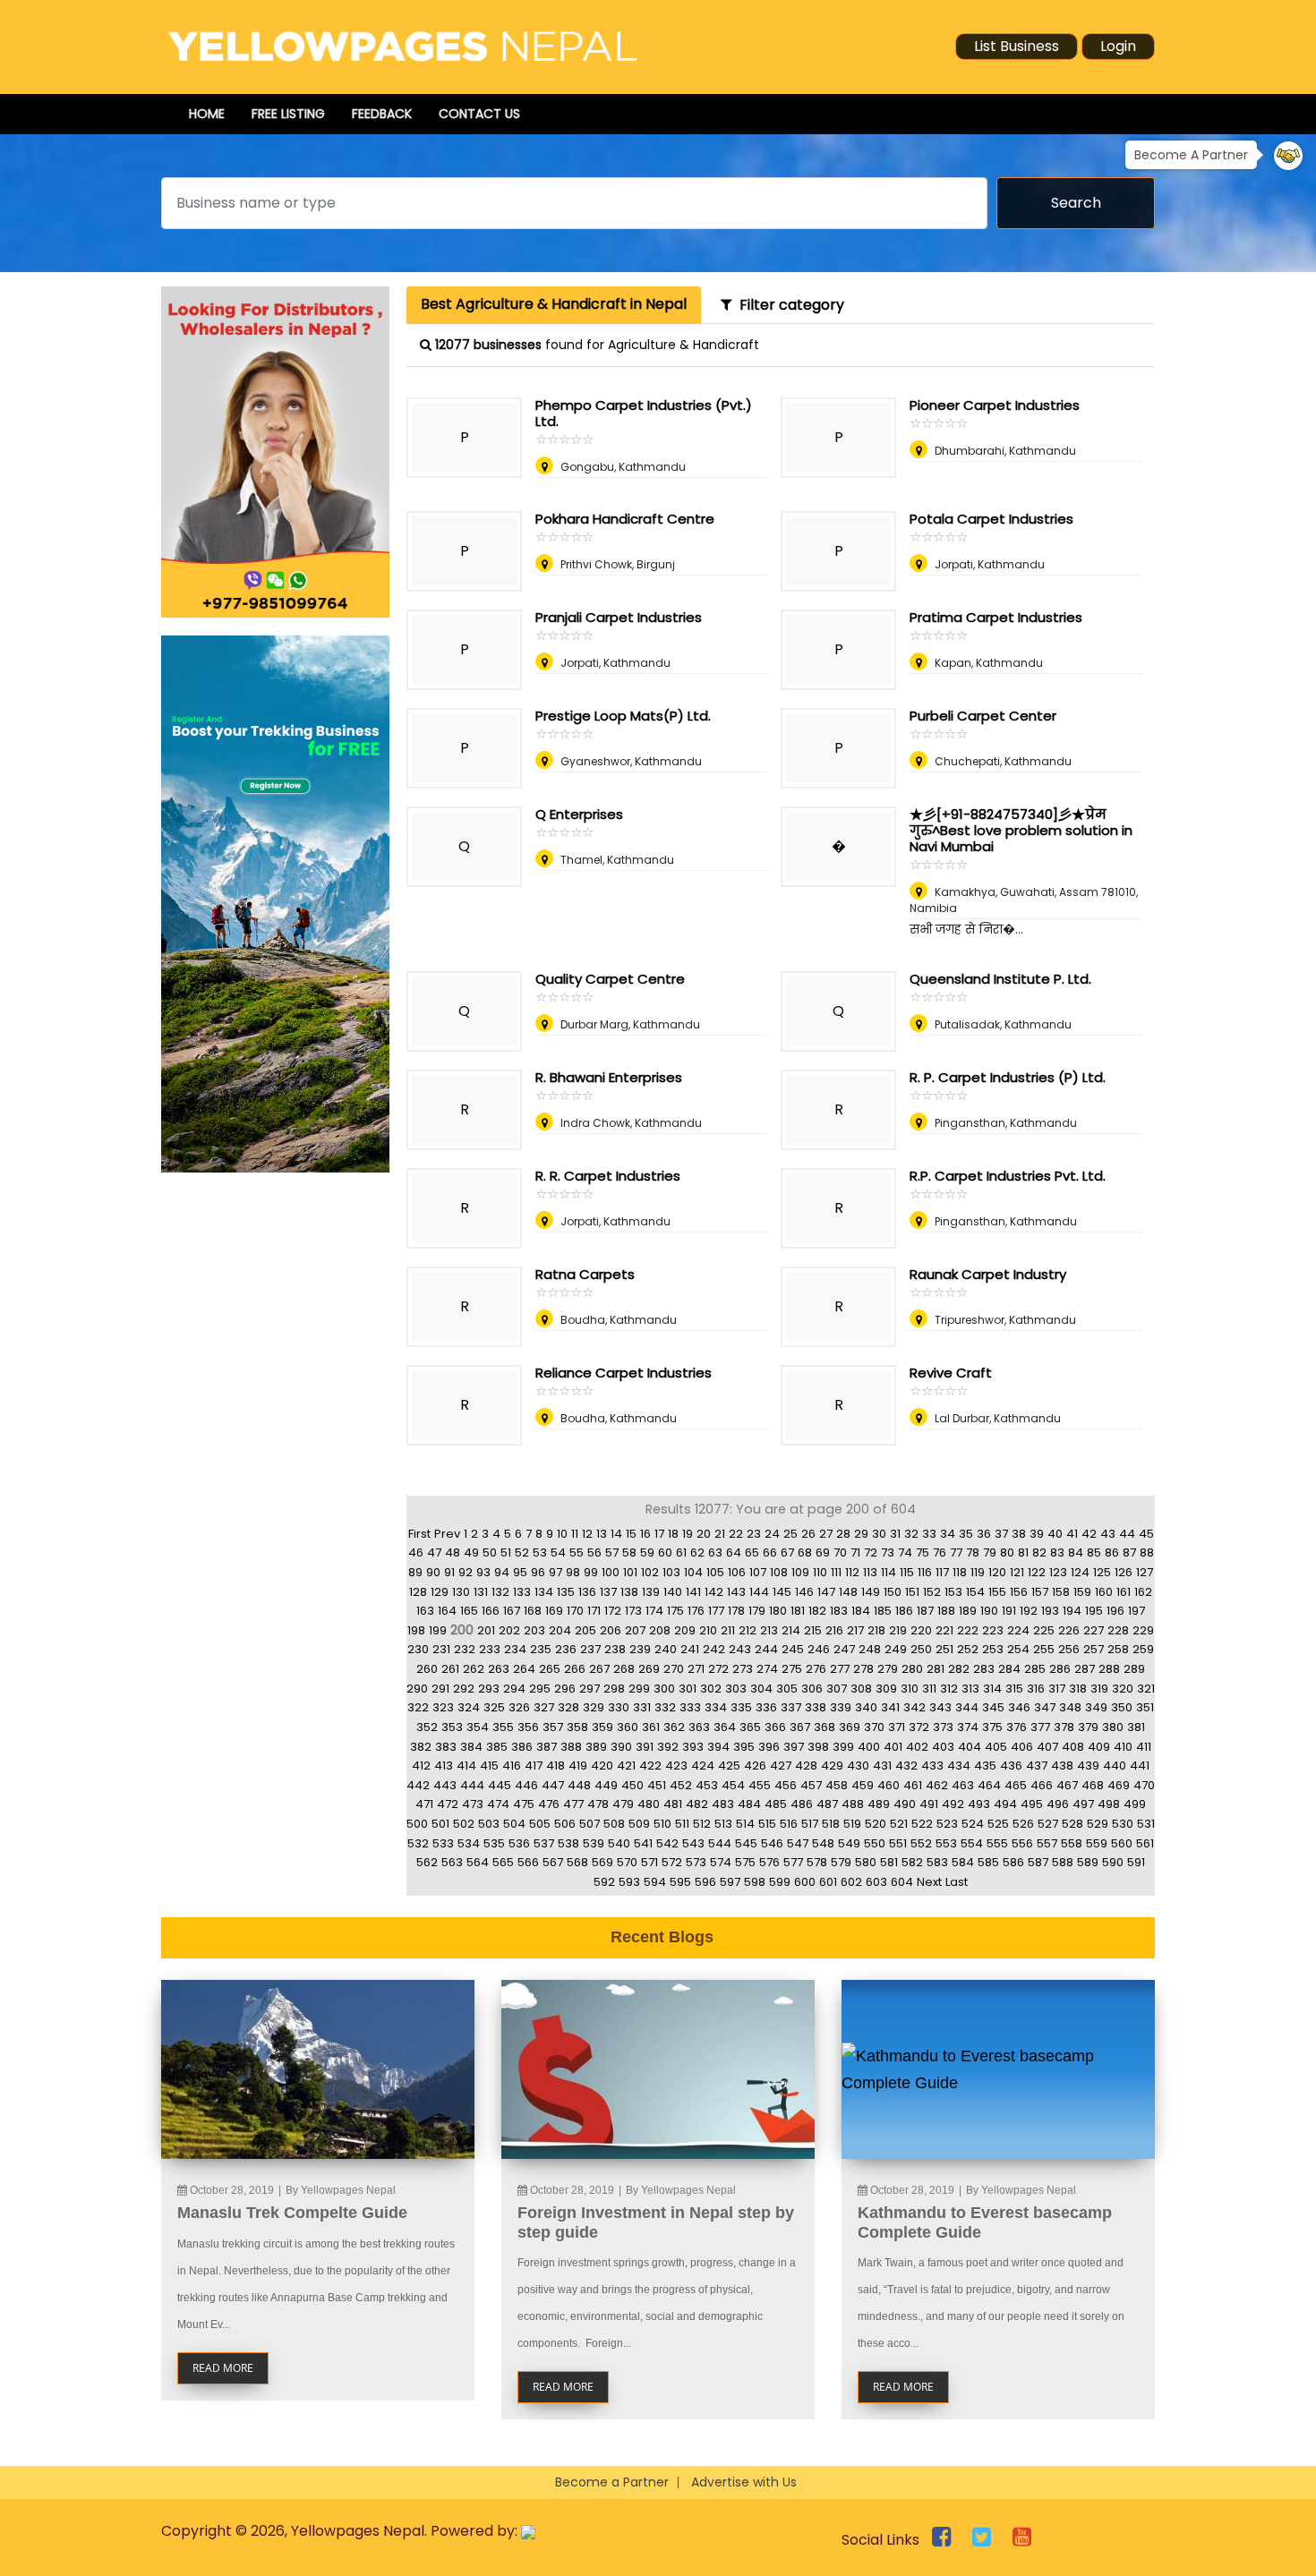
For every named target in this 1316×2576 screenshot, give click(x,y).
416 (512, 1766)
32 (911, 1534)
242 (714, 1649)
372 (919, 1727)
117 (942, 1572)
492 (953, 1804)
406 (1022, 1747)
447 (553, 1785)
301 (688, 1689)
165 (469, 1611)
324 (469, 1707)
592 (604, 1882)
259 (1143, 1649)
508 (614, 1824)
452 (681, 1785)
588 (1063, 1862)
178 (736, 1611)
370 (874, 1727)
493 (979, 1804)
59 (647, 1552)
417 (534, 1766)
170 (575, 1611)
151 (912, 1592)
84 (1076, 1552)
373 (943, 1727)
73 (888, 1552)
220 (921, 1630)
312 (949, 1689)
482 (697, 1804)
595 (680, 1882)
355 (503, 1727)
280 (912, 1669)
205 (585, 1630)
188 (946, 1611)
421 (626, 1766)
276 (816, 1669)
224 (1018, 1630)
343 (940, 1707)
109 (800, 1572)
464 (989, 1785)
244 (766, 1649)
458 (837, 1785)
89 (415, 1572)
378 (1064, 1727)
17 (659, 1534)
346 (1019, 1707)
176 (696, 1611)
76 (940, 1552)
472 (448, 1804)
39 (1037, 1534)
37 (1001, 1534)
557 (1047, 1843)
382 (421, 1747)
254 (1018, 1649)
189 (968, 1611)
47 (434, 1552)
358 (577, 1727)
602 (851, 1882)
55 (577, 1552)
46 (416, 1552)
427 (781, 1766)
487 (827, 1804)
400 (869, 1747)
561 (1145, 1843)
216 (834, 1630)
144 (759, 1592)
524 (973, 1824)
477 (573, 1804)
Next (929, 1882)
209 (685, 1630)
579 (841, 1862)
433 (932, 1766)
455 (760, 1785)
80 (1007, 1552)
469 (1119, 1785)
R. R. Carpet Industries (608, 1176)
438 (1062, 1766)
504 (514, 1824)
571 (649, 1862)
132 (500, 1592)
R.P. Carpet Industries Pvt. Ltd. (1008, 1176)
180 (778, 1611)
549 (849, 1843)
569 (602, 1862)
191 (1009, 1611)
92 (466, 1572)
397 (794, 1747)
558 (1072, 1843)
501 (440, 1824)
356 (528, 1727)
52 (522, 1552)
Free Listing (288, 114)
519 (852, 1824)
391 (645, 1747)
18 (673, 1534)
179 (757, 1611)
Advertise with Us (744, 2482)
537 (544, 1843)
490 (905, 1804)
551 (898, 1843)
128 (418, 1592)
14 (616, 1534)
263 (499, 1669)
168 (533, 1611)
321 (1146, 1689)
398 (818, 1747)
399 (843, 1747)
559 (1097, 1843)
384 (471, 1747)
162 (1143, 1592)
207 (635, 1630)
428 (806, 1766)
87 (1129, 1552)
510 (662, 1824)
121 (1017, 1572)
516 (789, 1824)
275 (792, 1669)
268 (624, 1669)
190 (989, 1611)
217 (855, 1630)
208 (660, 1630)
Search (1076, 203)
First (419, 1534)
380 (1113, 1727)
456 (786, 1785)
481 (673, 1804)
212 (748, 1630)
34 (948, 1534)
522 (922, 1824)
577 (793, 1862)
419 (578, 1766)
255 (1044, 1649)
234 (515, 1649)
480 (649, 1804)
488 (853, 1804)
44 (1127, 1534)
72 (871, 1552)
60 (665, 1552)
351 (1145, 1707)
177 (716, 1611)
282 (959, 1669)
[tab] (554, 305)
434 (959, 1766)
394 (718, 1747)
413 (444, 1766)
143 (736, 1592)
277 (840, 1669)
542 (667, 1843)
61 (681, 1552)
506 (565, 1824)
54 (558, 1552)
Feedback (382, 114)
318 (1078, 1689)
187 (925, 1611)
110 (820, 1572)
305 (787, 1689)
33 (929, 1534)
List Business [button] (1017, 46)
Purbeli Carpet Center (983, 716)
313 (970, 1689)
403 (943, 1747)
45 (1146, 1534)
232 (465, 1649)
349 (1096, 1707)
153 (953, 1592)
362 (674, 1727)
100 (611, 1572)
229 (1143, 1630)
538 (568, 1843)
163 (425, 1611)
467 (1067, 1785)
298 (614, 1689)
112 (852, 1572)
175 (675, 1611)
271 (696, 1669)
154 (975, 1592)
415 (489, 1766)
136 (587, 1592)
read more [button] (223, 2368)
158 (1061, 1592)
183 (839, 1611)
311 (929, 1689)
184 (861, 1611)
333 (690, 1707)
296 (565, 1689)
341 (890, 1707)
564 (478, 1862)
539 (594, 1843)
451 (657, 1785)
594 (655, 1882)
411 (1144, 1747)
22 (736, 1534)
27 (826, 1534)
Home (207, 114)
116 (925, 1572)
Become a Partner (612, 2482)
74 (905, 1552)
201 (486, 1630)
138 (629, 1592)
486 (802, 1804)
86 (1112, 1552)
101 (630, 1572)
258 (1118, 1649)
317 (1057, 1689)
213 (769, 1630)
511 (682, 1824)
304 (761, 1689)
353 (452, 1727)
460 (889, 1785)
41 (1072, 1534)
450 (632, 1785)
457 (811, 1785)
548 (823, 1843)
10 (562, 1534)
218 (876, 1630)
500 (417, 1824)
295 (540, 1689)
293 (489, 1689)
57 (612, 1552)
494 (1005, 1804)
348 (1070, 1707)
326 (519, 1707)
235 (541, 1649)
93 (483, 1572)
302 (711, 1689)
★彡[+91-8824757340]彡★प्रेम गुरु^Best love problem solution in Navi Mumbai (1021, 830)
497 (1083, 1804)
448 (579, 1785)
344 (967, 1707)
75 (923, 1552)
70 (840, 1552)
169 (554, 1611)
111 (836, 1572)
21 (720, 1534)
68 (805, 1552)
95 (520, 1572)
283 (984, 1669)
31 (895, 1534)
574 (721, 1862)
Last (957, 1882)
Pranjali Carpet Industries (619, 617)
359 (602, 1727)
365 (750, 1727)
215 (813, 1630)
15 (631, 1534)
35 (966, 1534)
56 (594, 1552)
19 (688, 1534)
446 (526, 1785)
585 (988, 1862)
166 (491, 1611)
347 (1045, 1707)
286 (1060, 1669)
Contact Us (479, 114)
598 (755, 1882)
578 (817, 1862)
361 (651, 1727)
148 (848, 1592)
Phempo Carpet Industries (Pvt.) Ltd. (644, 413)
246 (819, 1649)
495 (1032, 1804)
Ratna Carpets (585, 1274)
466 (1042, 1785)
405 (996, 1747)
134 (544, 1592)
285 (1035, 1669)
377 (1040, 1727)
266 (575, 1669)
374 (968, 1727)
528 (1072, 1824)
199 (438, 1630)
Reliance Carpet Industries (624, 1373)
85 (1094, 1552)
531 (1146, 1824)
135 (566, 1592)
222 (968, 1630)
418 (555, 1766)
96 (538, 1572)
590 (1113, 1862)
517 (810, 1824)
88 (1147, 1552)
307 (837, 1689)
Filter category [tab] (788, 305)
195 (1094, 1611)
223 (993, 1630)
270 (674, 1669)
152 (932, 1592)
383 (446, 1747)
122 (1037, 1572)
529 (1098, 1824)
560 (1122, 1843)
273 (743, 1669)
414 (466, 1766)
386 (522, 1747)
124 (1080, 1572)
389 (596, 1747)
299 (639, 1689)
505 (540, 1824)
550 (875, 1843)
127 (1145, 1572)
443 (445, 1785)
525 (998, 1824)
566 (528, 1862)
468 (1093, 1785)
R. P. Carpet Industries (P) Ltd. (1008, 1077)
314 (992, 1689)
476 (549, 1804)
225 (1044, 1630)
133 (522, 1592)
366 (775, 1727)
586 (1013, 1862)
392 (668, 1747)
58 (629, 1552)
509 (639, 1824)
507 (590, 1824)
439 (1088, 1766)
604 (902, 1882)
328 (568, 1707)
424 (703, 1766)
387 (547, 1747)
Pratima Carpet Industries (996, 617)
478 (598, 1804)
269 (649, 1669)
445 (500, 1785)
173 (633, 1611)
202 (509, 1630)
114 (889, 1572)
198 (416, 1630)
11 (575, 1534)
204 (560, 1630)
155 (997, 1592)
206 (611, 1630)
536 (519, 1843)
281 (936, 1669)
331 (642, 1707)
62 (697, 1552)
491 (929, 1804)
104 (693, 1572)
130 (461, 1592)
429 (832, 1766)
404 (970, 1747)
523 (947, 1824)
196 (1115, 1611)
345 (993, 1707)
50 (490, 1552)
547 (798, 1843)
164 (447, 1611)
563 (452, 1862)
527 (1048, 1824)
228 (1118, 1630)
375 (992, 1727)
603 (876, 1882)
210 (708, 1630)
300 (664, 1689)
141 (693, 1592)
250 (921, 1649)
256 (1069, 1649)
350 (1122, 1707)
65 (752, 1552)
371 (897, 1727)
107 (758, 1572)
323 (443, 1707)
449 (606, 1785)
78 (973, 1552)
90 (433, 1572)
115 (907, 1572)
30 (879, 1534)
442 (418, 1785)
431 (882, 1766)
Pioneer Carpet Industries (995, 405)
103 (671, 1572)
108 (779, 1572)
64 (734, 1552)
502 (464, 1824)
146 (804, 1592)
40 (1055, 1534)
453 (707, 1785)
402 (917, 1747)
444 (472, 1785)
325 (494, 1707)
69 (823, 1552)
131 (481, 1592)
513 (723, 1824)
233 (490, 1649)
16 (645, 1534)
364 (725, 1727)
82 (1039, 1552)
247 (844, 1649)
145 (782, 1592)
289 (1134, 1669)
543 (693, 1843)
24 (772, 1534)
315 (1014, 1689)
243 (740, 1649)
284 (1009, 1669)
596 (705, 1882)
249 (896, 1649)
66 (770, 1552)
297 (590, 1689)
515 (767, 1824)
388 (571, 1747)
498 (1109, 1804)
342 (914, 1707)
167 (512, 1611)
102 (650, 1572)
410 (1123, 1747)
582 (912, 1862)
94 (502, 1572)
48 (453, 1552)
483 (723, 1804)
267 (599, 1669)
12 (587, 1534)
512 (702, 1824)
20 (704, 1534)
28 (843, 1534)
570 (627, 1862)
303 (736, 1689)
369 (850, 1727)
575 (745, 1862)
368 (825, 1727)
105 (715, 1572)
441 (1140, 1766)
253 (993, 1649)
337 (791, 1707)
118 (960, 1572)
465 (1016, 1785)
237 (590, 1649)
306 (812, 1689)
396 (769, 1747)
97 (555, 1572)
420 (602, 1766)
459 (863, 1785)
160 (1104, 1592)
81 (1023, 1552)
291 (440, 1689)
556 (1022, 1843)
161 (1124, 1592)
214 (791, 1630)
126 (1124, 1572)
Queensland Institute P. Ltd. (1000, 979)
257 (1094, 1649)
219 (898, 1630)
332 (665, 1707)
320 (1123, 1689)
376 (1017, 1727)
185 (883, 1611)
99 (591, 1572)
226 (1069, 1630)
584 (963, 1862)
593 (629, 1882)
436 (1011, 1766)
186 (904, 1611)
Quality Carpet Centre (610, 979)
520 (876, 1824)
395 (744, 1747)
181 (798, 1611)
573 (696, 1862)
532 (418, 1843)
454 (733, 1785)
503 (489, 1824)
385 (497, 1747)
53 (540, 1552)
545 (746, 1843)
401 (893, 1747)
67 (787, 1552)
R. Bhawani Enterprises (609, 1077)
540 (619, 1843)
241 (690, 1649)
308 (861, 1689)
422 (650, 1766)
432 (906, 1766)
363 (699, 1727)
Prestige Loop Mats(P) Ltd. (623, 716)
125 (1102, 1572)
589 (1088, 1862)
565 (503, 1862)
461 (913, 1785)
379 (1088, 1727)
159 (1082, 1592)
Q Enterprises (579, 814)
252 (968, 1649)
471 (424, 1804)
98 (573, 1572)
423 (676, 1766)
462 (937, 1785)
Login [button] (1118, 46)
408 (1073, 1747)
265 (550, 1669)
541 (643, 1843)
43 (1108, 1534)
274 (767, 1669)
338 (816, 1707)
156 (1019, 1592)
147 (826, 1592)
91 (449, 1572)
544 (720, 1843)
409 (1099, 1747)
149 (871, 1592)
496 (1058, 1804)
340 (866, 1707)
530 (1123, 1824)
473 (473, 1804)
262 (474, 1669)
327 (544, 1707)
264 (524, 1669)
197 (1137, 1611)
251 (944, 1649)
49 (471, 1552)
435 (985, 1766)
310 (910, 1689)
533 (443, 1843)
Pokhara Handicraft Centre (625, 519)
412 (421, 1766)
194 (1072, 1611)
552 (921, 1843)
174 (654, 1611)
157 (1040, 1592)
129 (440, 1592)
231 (441, 1649)
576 (769, 1862)
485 (776, 1804)
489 (879, 1804)
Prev (447, 1534)
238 (615, 1649)
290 (417, 1689)
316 (1036, 1689)
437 (1037, 1766)
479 (623, 1804)
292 (464, 1689)
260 (427, 1669)
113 (870, 1572)
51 (506, 1552)
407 (1047, 1747)
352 (427, 1727)
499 (1135, 1804)
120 (997, 1572)
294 (514, 1689)
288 (1109, 1669)
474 (498, 1804)
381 (1136, 1727)
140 (673, 1592)
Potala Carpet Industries (991, 519)
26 (808, 1534)
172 (613, 1611)
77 (956, 1552)
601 (828, 1882)
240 (666, 1649)
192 (1029, 1611)
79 (990, 1552)
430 (858, 1766)
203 (534, 1630)
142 (714, 1592)
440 (1115, 1766)
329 (594, 1707)
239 (640, 1649)
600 (805, 1882)
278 (863, 1669)
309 (886, 1689)
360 (628, 1727)
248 (870, 1649)
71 (855, 1552)
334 (716, 1707)
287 (1085, 1669)
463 (963, 1785)
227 (1094, 1630)
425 (729, 1766)
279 (888, 1669)
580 (866, 1862)
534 (469, 1843)
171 (594, 1611)
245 (793, 1649)
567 (553, 1862)
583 (937, 1862)
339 (841, 1707)
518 (831, 1824)
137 (608, 1592)
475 (524, 1804)
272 (718, 1669)
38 (1019, 1534)
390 (621, 1747)
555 (997, 1843)
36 (984, 1534)
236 (566, 1649)
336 (766, 1707)
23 (754, 1534)
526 (1023, 1824)
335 (741, 1707)
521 (899, 1824)
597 (730, 1882)
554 (972, 1843)
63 (715, 1552)
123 (1058, 1572)
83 (1057, 1552)
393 (693, 1747)
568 (577, 1862)
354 (478, 1727)
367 (800, 1727)
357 (553, 1727)
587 (1038, 1862)
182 (817, 1611)
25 (790, 1534)
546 (772, 1843)
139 (651, 1592)
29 (861, 1534)
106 (737, 1572)
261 (450, 1669)
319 (1099, 1689)
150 (893, 1592)
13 (602, 1534)
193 (1050, 1611)
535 (494, 1843)
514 (745, 1824)
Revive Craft (951, 1373)
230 (418, 1649)
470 (1144, 1785)
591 (1136, 1862)
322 (418, 1707)
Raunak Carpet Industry (988, 1274)
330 (619, 1707)
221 (944, 1630)
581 (889, 1862)
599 (780, 1882)
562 (427, 1862)
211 (728, 1630)
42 (1089, 1534)
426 (755, 1766)
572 (672, 1862)
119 (978, 1572)
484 (749, 1804)
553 (946, 1843)
